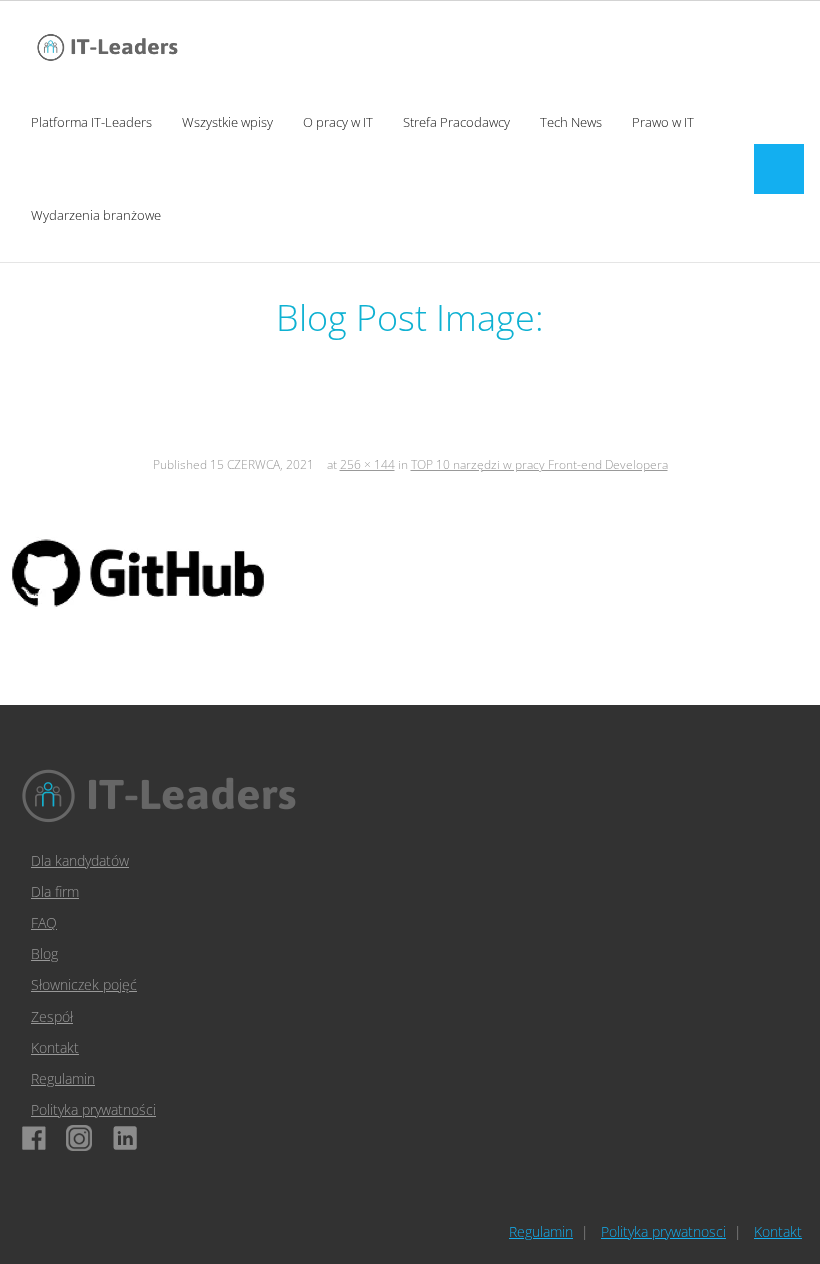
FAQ (44, 922)
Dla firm (55, 891)
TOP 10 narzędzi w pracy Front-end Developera (539, 464)
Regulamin (63, 1078)
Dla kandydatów (80, 860)
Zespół (52, 1016)
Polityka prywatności (93, 1109)
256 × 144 (367, 464)
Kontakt (55, 1047)
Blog (44, 953)
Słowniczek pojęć (84, 984)
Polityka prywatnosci (663, 1231)
